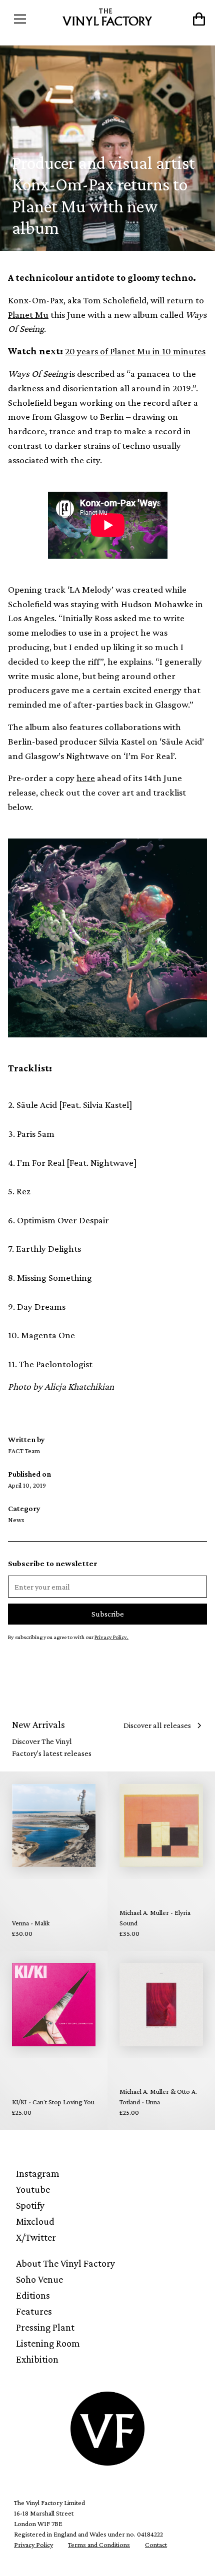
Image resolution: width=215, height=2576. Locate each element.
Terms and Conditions (99, 2545)
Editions (33, 2295)
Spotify (30, 2205)
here (86, 778)
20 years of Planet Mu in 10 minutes (135, 351)
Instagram (38, 2173)
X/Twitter (36, 2237)
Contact (156, 2545)
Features (34, 2311)
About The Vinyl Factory (65, 2263)
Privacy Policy (33, 2545)
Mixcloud (35, 2221)
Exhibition (37, 2359)
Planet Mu (28, 315)
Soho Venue (39, 2279)
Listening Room (48, 2343)
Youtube (33, 2189)
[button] (33, 19)
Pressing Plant (45, 2327)
